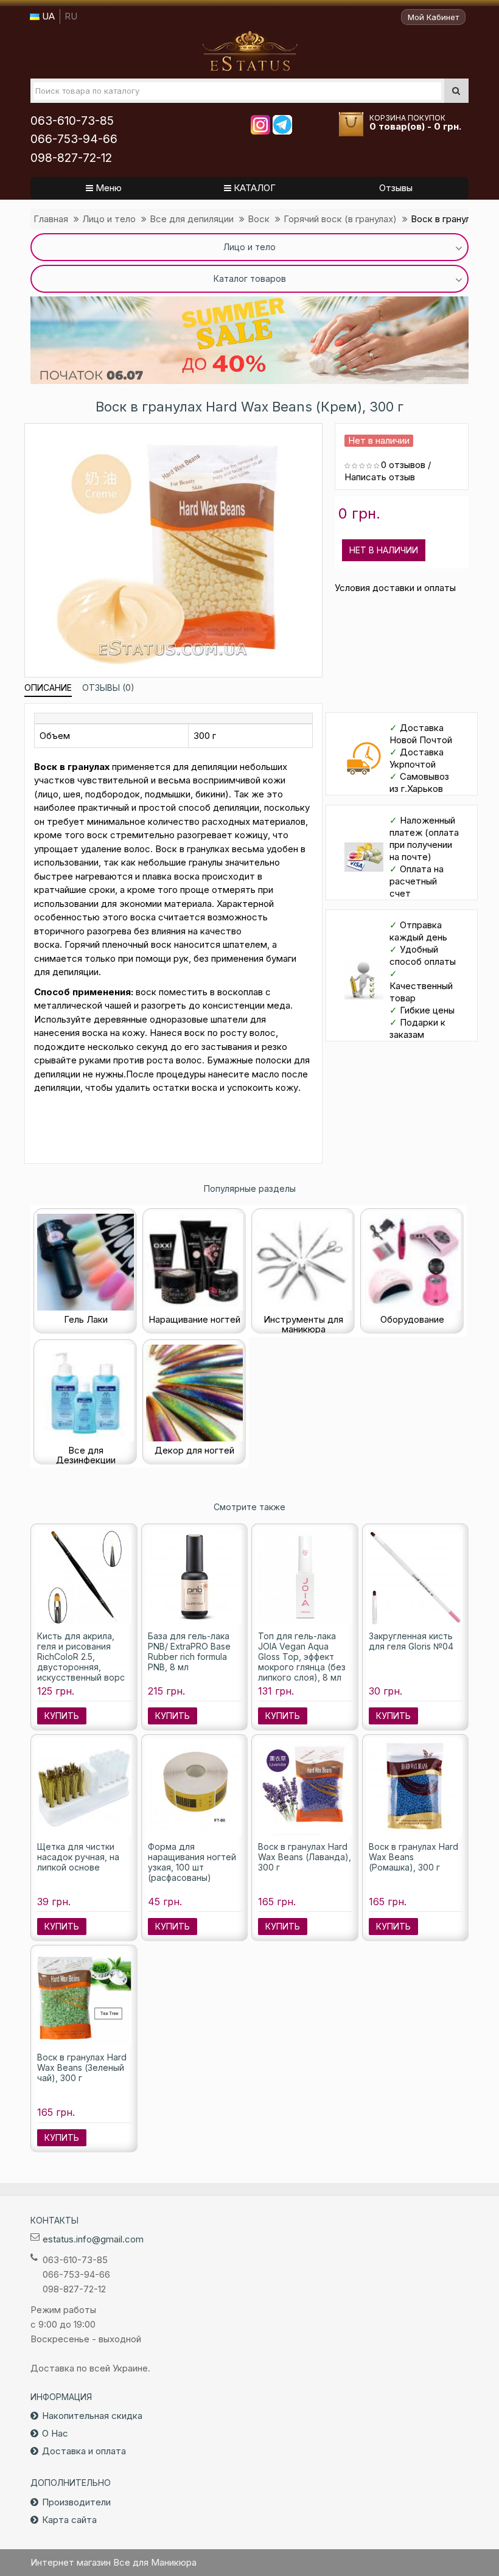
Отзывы (396, 188)
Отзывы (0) (108, 688)
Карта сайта (69, 2520)
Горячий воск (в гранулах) (340, 219)
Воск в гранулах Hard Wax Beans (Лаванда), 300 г (305, 1857)
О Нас (55, 2433)
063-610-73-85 (72, 121)
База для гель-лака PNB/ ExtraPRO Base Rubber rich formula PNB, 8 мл (189, 1651)
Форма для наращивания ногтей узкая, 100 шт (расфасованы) (192, 1862)
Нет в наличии (384, 550)
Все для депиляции (192, 219)
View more (249, 340)
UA (47, 16)
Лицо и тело (109, 219)
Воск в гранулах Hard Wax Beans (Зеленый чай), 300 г (82, 2067)
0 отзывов (403, 465)
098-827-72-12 (71, 158)
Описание (48, 688)
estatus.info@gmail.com (93, 2239)
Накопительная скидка (92, 2416)
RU (71, 16)
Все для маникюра (250, 51)
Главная (51, 219)
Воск (259, 219)
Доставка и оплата (84, 2451)
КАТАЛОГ (253, 188)
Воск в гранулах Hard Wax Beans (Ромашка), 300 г (414, 1857)
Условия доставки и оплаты (395, 588)
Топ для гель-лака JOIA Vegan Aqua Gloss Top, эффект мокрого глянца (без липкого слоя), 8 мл (302, 1657)
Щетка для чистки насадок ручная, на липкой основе (78, 1857)
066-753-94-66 (74, 139)
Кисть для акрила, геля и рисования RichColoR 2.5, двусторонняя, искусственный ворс (81, 1657)
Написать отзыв (380, 477)
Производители (76, 2502)
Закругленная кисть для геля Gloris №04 (411, 1641)
